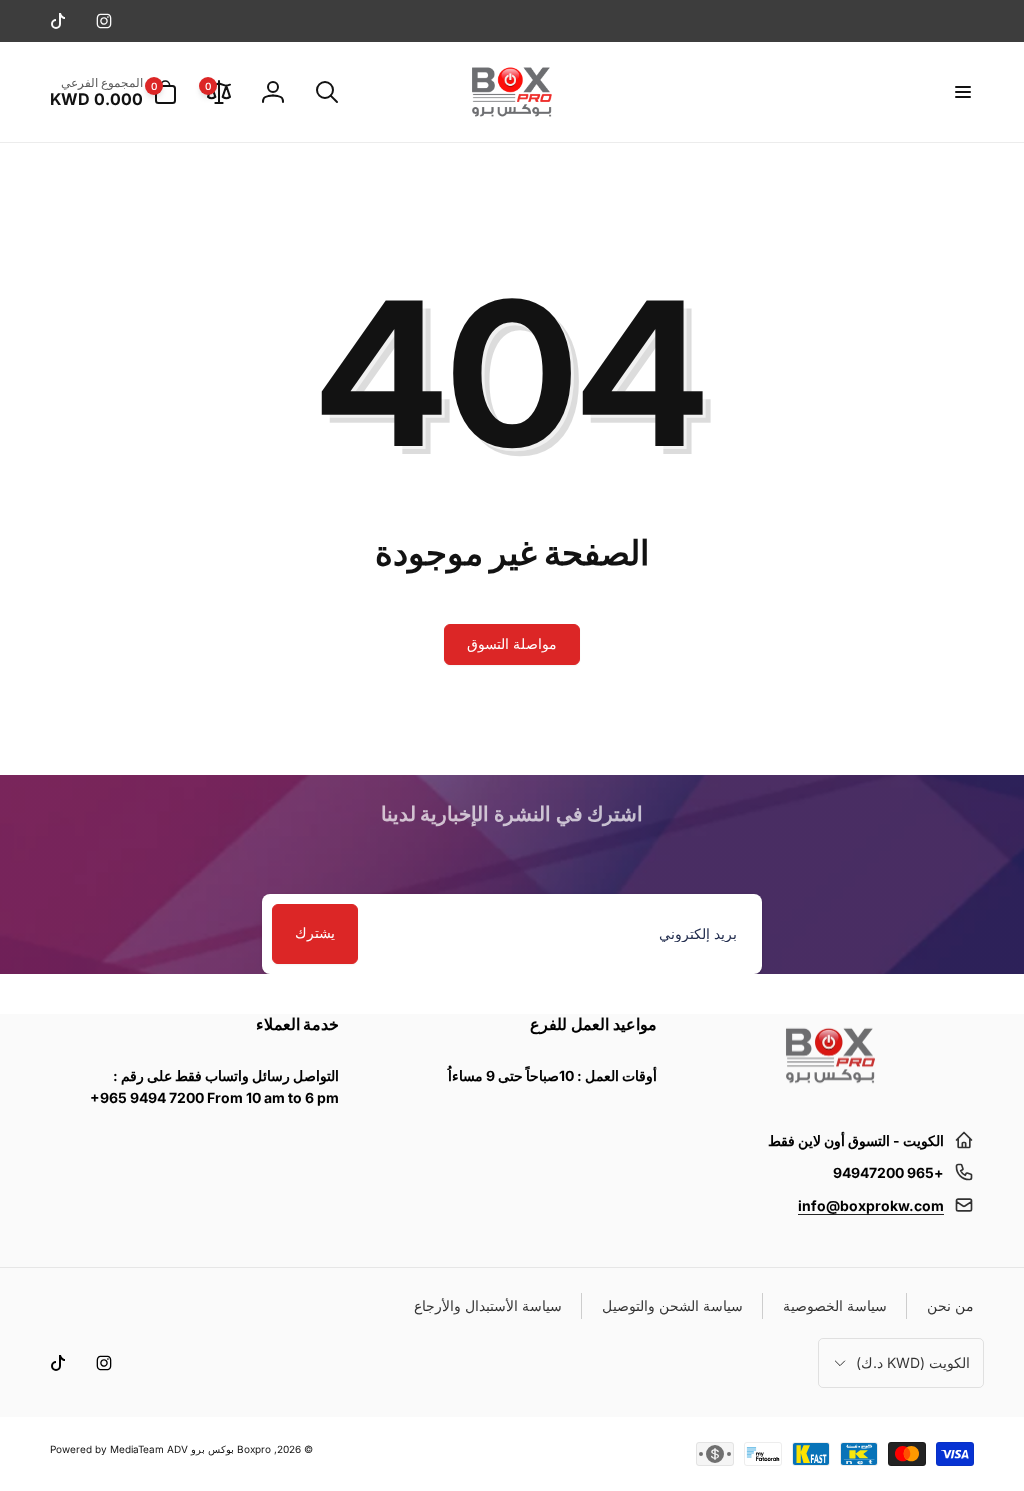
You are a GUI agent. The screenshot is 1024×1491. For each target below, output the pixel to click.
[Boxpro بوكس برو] (829, 1091)
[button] (962, 92)
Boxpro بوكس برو (231, 1449)
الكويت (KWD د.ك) (913, 1362)
